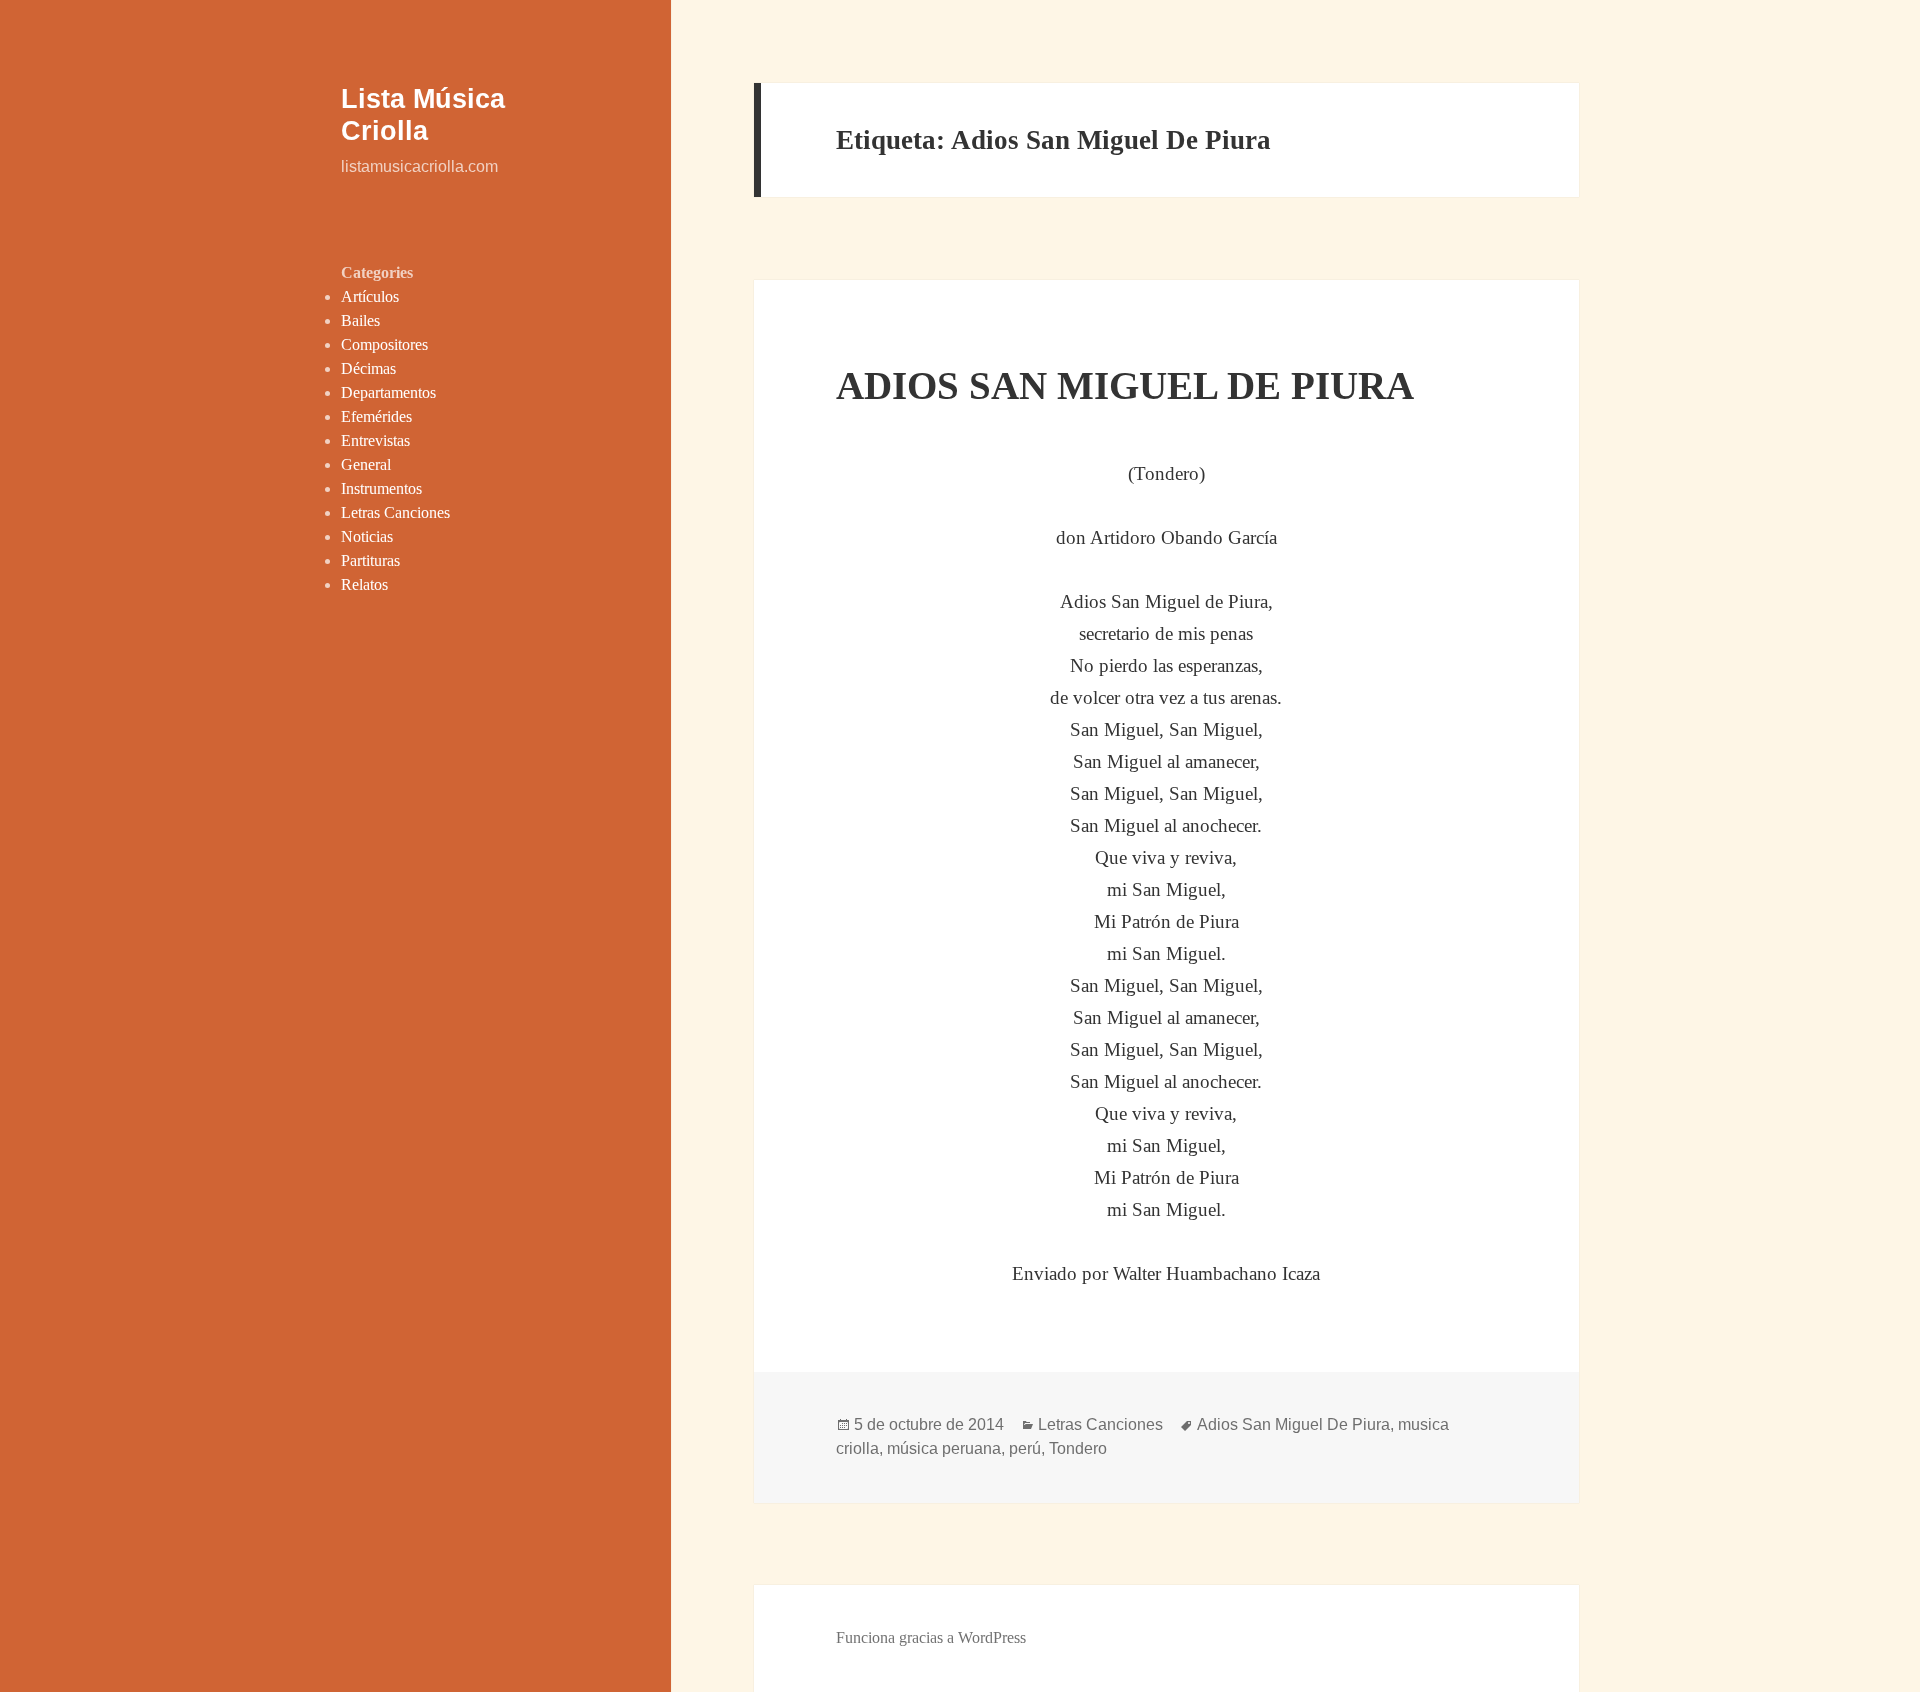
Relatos (364, 584)
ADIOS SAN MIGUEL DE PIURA (1125, 385)
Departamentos (388, 392)
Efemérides (376, 416)
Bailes (360, 320)
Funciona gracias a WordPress (931, 1637)
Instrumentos (381, 488)
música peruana (944, 1448)
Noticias (367, 536)
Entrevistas (375, 440)
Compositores (384, 344)
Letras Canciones (395, 512)
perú (1025, 1448)
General (366, 464)
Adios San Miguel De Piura (1293, 1424)
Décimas (368, 368)
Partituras (370, 560)
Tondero (1078, 1448)
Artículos (370, 296)
